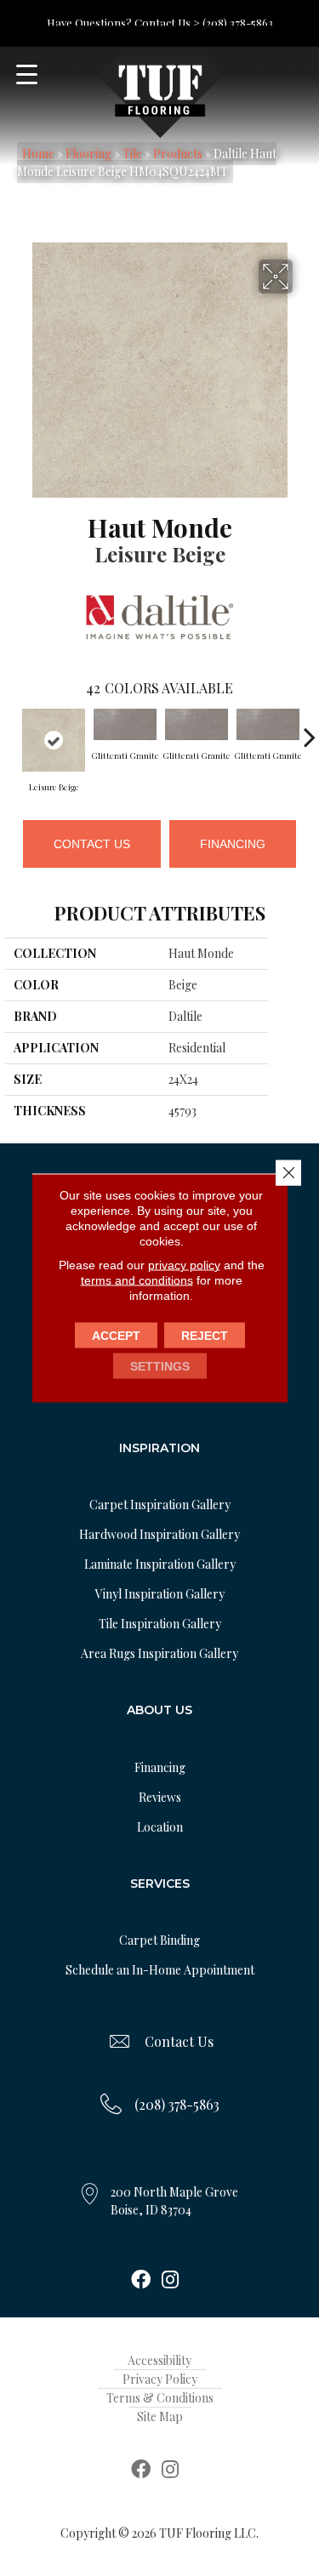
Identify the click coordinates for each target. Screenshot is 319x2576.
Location (160, 1827)
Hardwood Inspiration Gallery (159, 1534)
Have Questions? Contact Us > (123, 23)
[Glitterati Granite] (125, 724)
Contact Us (92, 844)
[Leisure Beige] (54, 740)
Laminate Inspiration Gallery (160, 1564)
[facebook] (141, 2281)
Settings (160, 1366)
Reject (205, 1336)
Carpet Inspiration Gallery (160, 1505)
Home (38, 154)
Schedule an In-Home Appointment (160, 1970)
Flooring (88, 154)
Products (178, 154)
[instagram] (170, 2281)
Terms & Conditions (160, 2398)
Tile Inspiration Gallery (160, 1624)
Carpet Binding (159, 1940)
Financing (233, 844)
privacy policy (184, 1265)
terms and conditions (137, 1280)
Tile (132, 154)
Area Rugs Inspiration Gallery (159, 1653)
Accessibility (159, 2360)
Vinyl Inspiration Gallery (160, 1594)
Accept (116, 1336)
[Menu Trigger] (27, 74)
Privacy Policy (160, 2379)
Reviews (160, 1797)
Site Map (160, 2416)
